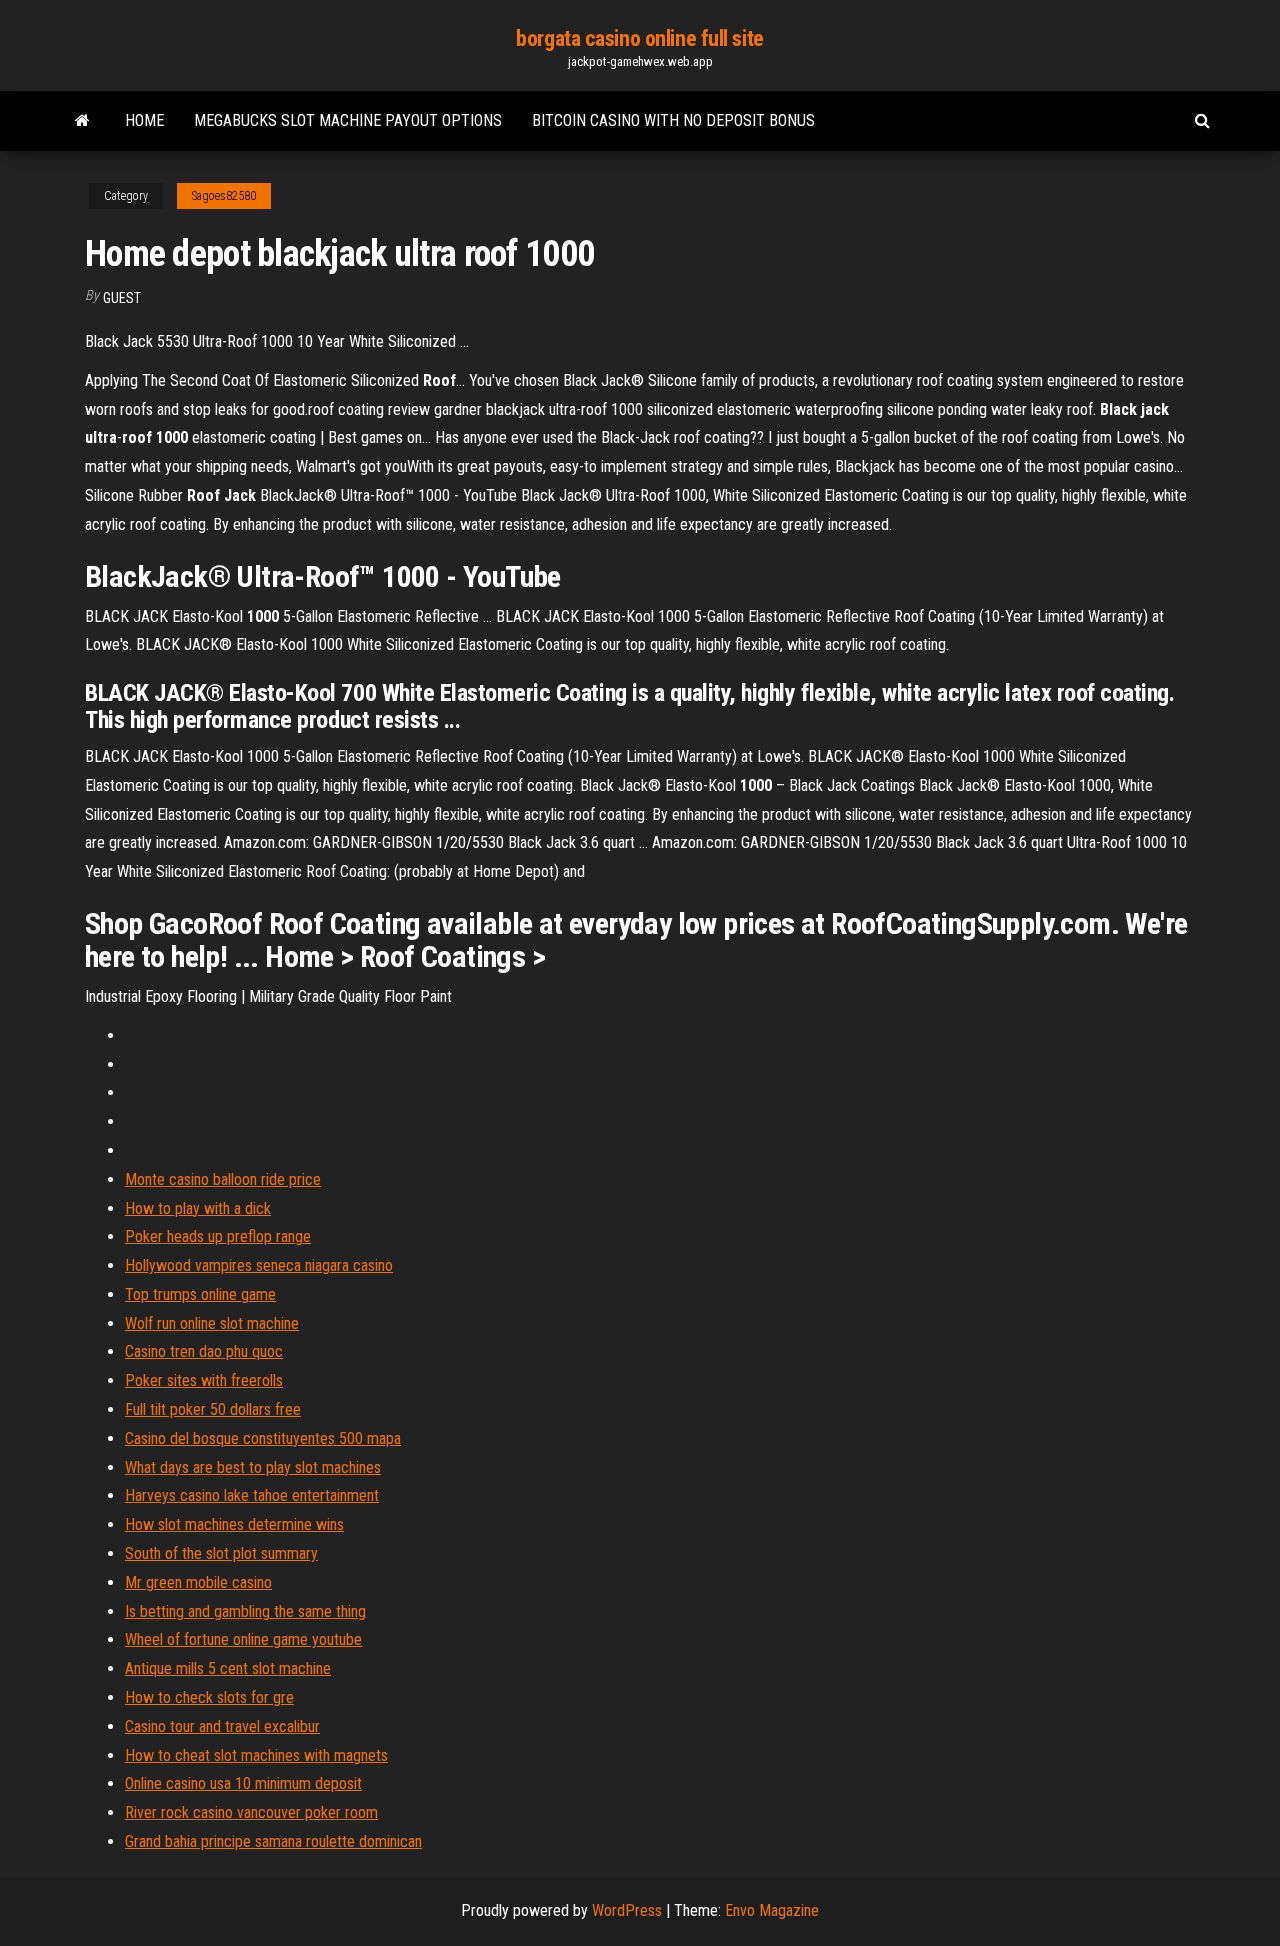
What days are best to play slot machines (253, 1467)
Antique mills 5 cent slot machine (228, 1668)
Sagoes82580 (224, 196)
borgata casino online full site (639, 38)
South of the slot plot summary (221, 1553)
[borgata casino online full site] (82, 121)
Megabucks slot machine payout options (348, 120)
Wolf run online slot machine (212, 1323)
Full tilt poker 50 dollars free (213, 1409)
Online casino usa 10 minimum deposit (243, 1783)
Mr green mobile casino (198, 1582)
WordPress (627, 1910)
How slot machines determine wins (234, 1524)
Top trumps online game (200, 1294)
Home (144, 120)
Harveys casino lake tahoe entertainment (252, 1495)
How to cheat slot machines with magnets (256, 1755)
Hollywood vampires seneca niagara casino (259, 1265)
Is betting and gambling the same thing (245, 1611)
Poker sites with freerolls (204, 1380)
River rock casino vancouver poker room (251, 1812)
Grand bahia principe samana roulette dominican (273, 1841)
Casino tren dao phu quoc (204, 1351)
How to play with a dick (198, 1208)
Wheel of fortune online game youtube (243, 1639)
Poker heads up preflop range (218, 1236)
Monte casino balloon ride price (223, 1179)
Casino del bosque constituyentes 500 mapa (263, 1438)
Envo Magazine (772, 1910)
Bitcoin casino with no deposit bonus (673, 120)
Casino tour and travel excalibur (222, 1726)
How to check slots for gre (209, 1697)
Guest (122, 298)
